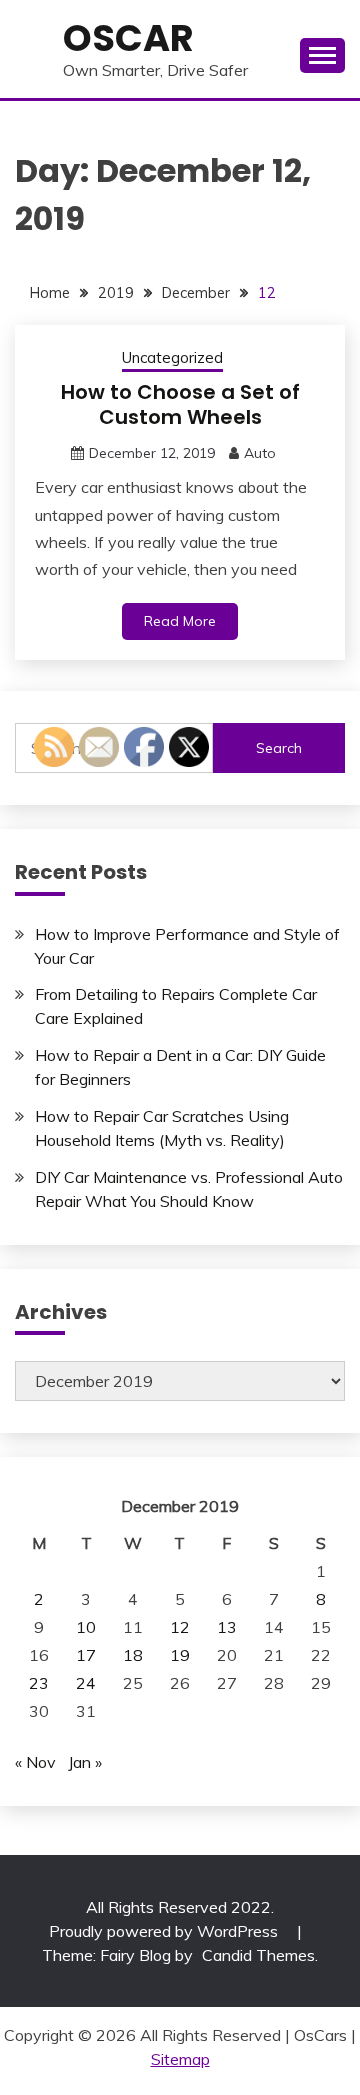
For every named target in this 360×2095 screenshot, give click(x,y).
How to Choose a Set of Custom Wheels (180, 404)
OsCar (128, 38)
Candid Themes (258, 1955)
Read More (180, 621)
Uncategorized (172, 357)
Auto (260, 453)
